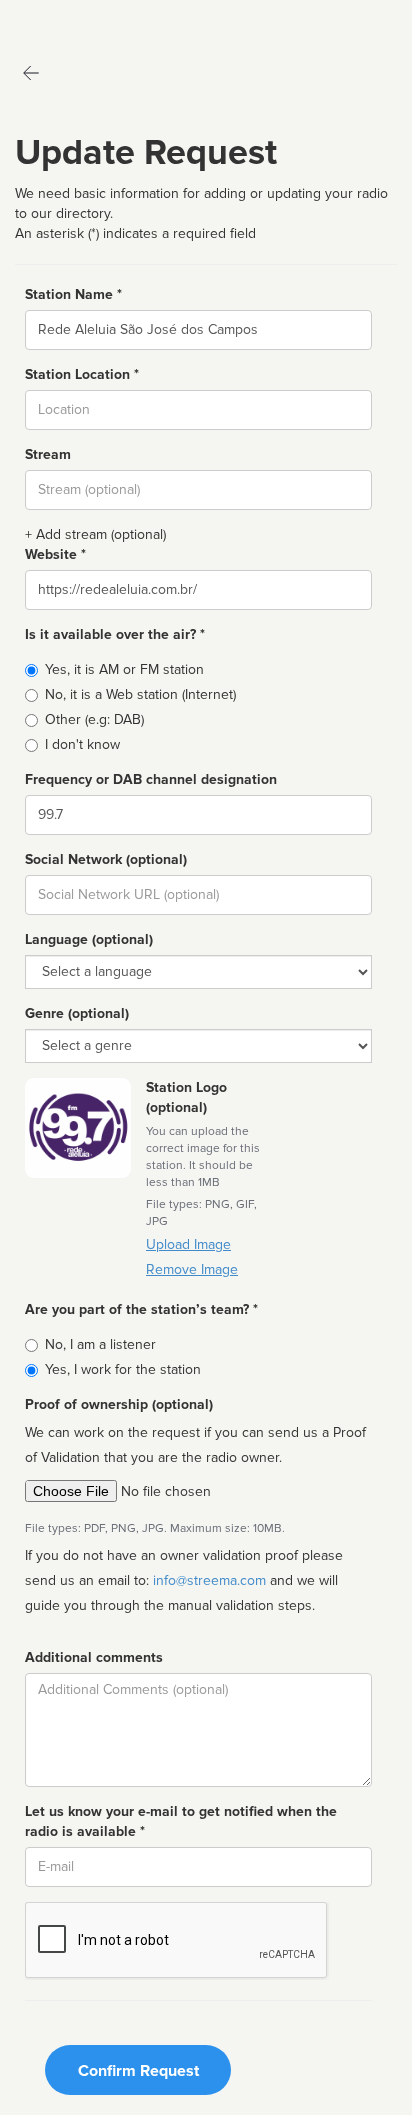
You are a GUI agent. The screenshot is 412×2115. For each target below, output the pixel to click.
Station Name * (73, 294)
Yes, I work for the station (123, 1369)
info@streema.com (209, 1580)
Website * (55, 554)
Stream (48, 454)
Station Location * (82, 374)
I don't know (82, 744)
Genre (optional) (77, 1013)
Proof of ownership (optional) (119, 1404)
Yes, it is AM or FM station (124, 669)
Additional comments (94, 1657)
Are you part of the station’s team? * (141, 1309)
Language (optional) (89, 939)
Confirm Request (138, 2071)
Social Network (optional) (106, 859)
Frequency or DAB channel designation (151, 779)
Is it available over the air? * (115, 634)
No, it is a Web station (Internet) (140, 694)
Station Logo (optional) (186, 1097)
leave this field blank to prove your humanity (75, 19)
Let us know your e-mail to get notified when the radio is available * (181, 1821)
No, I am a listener (100, 1344)
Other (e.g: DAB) (94, 719)
